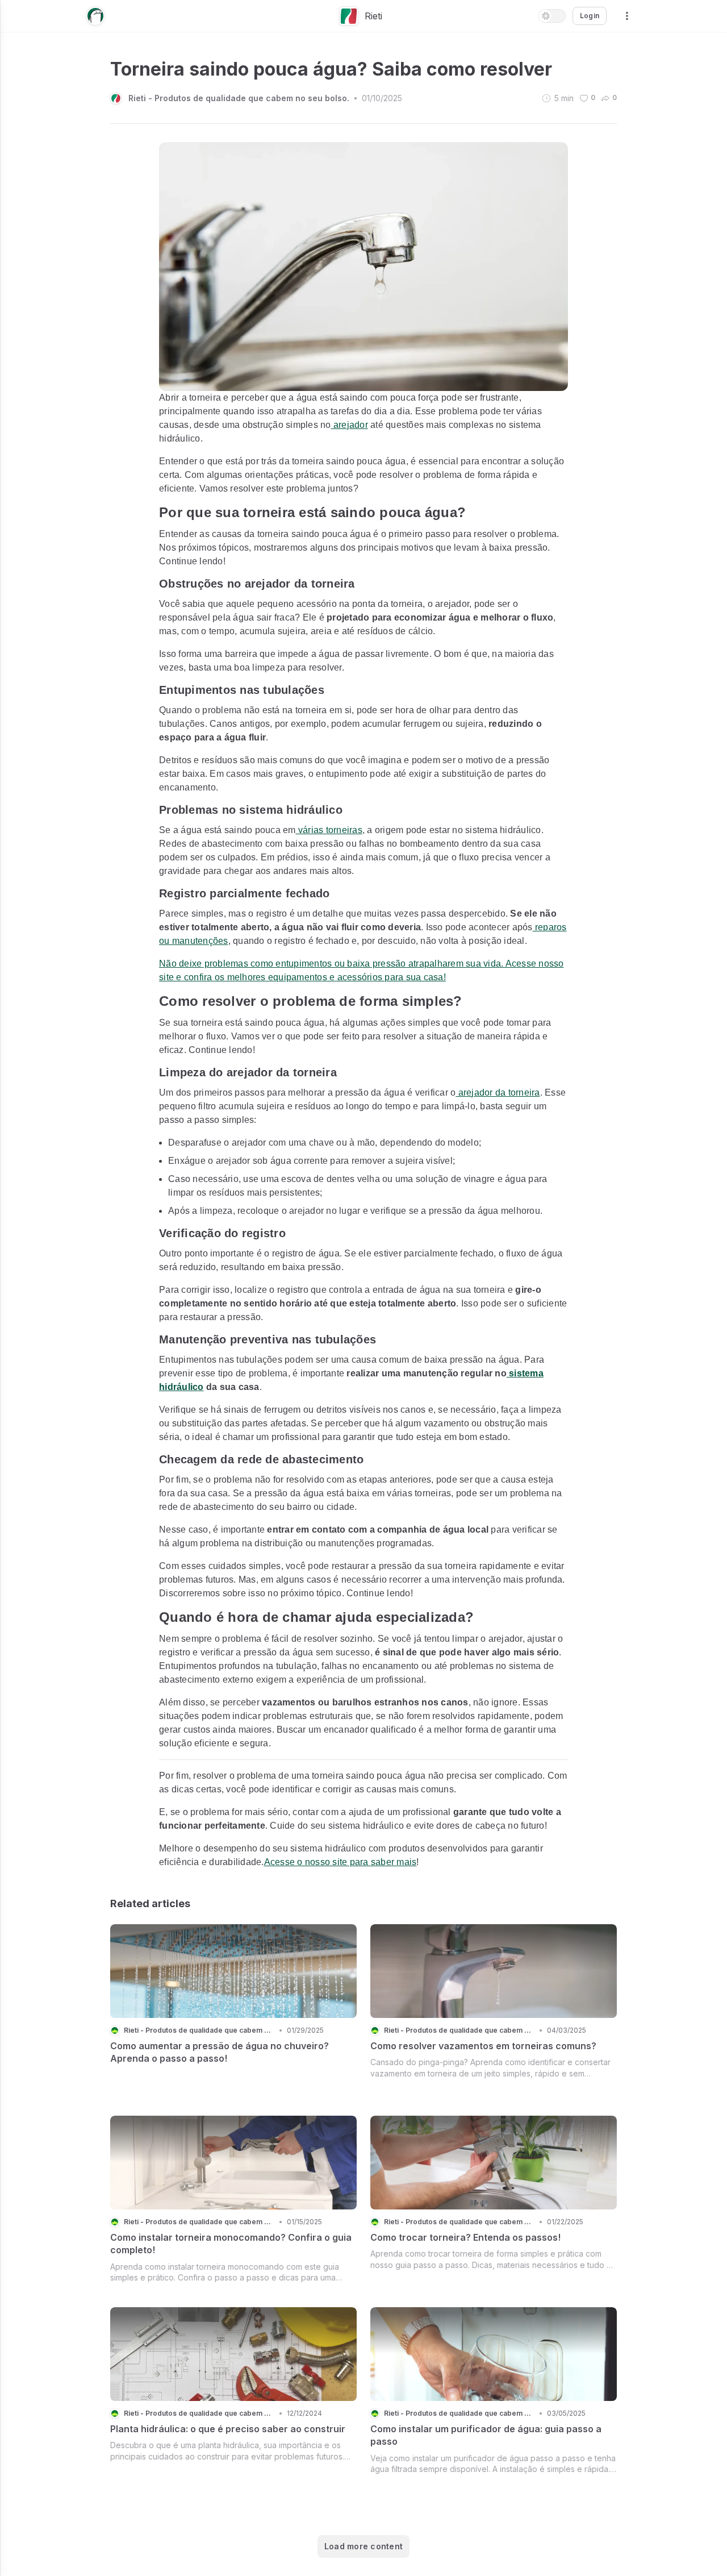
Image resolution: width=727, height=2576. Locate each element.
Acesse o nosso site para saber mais (340, 1862)
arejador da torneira (498, 1093)
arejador (350, 425)
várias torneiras (329, 830)
